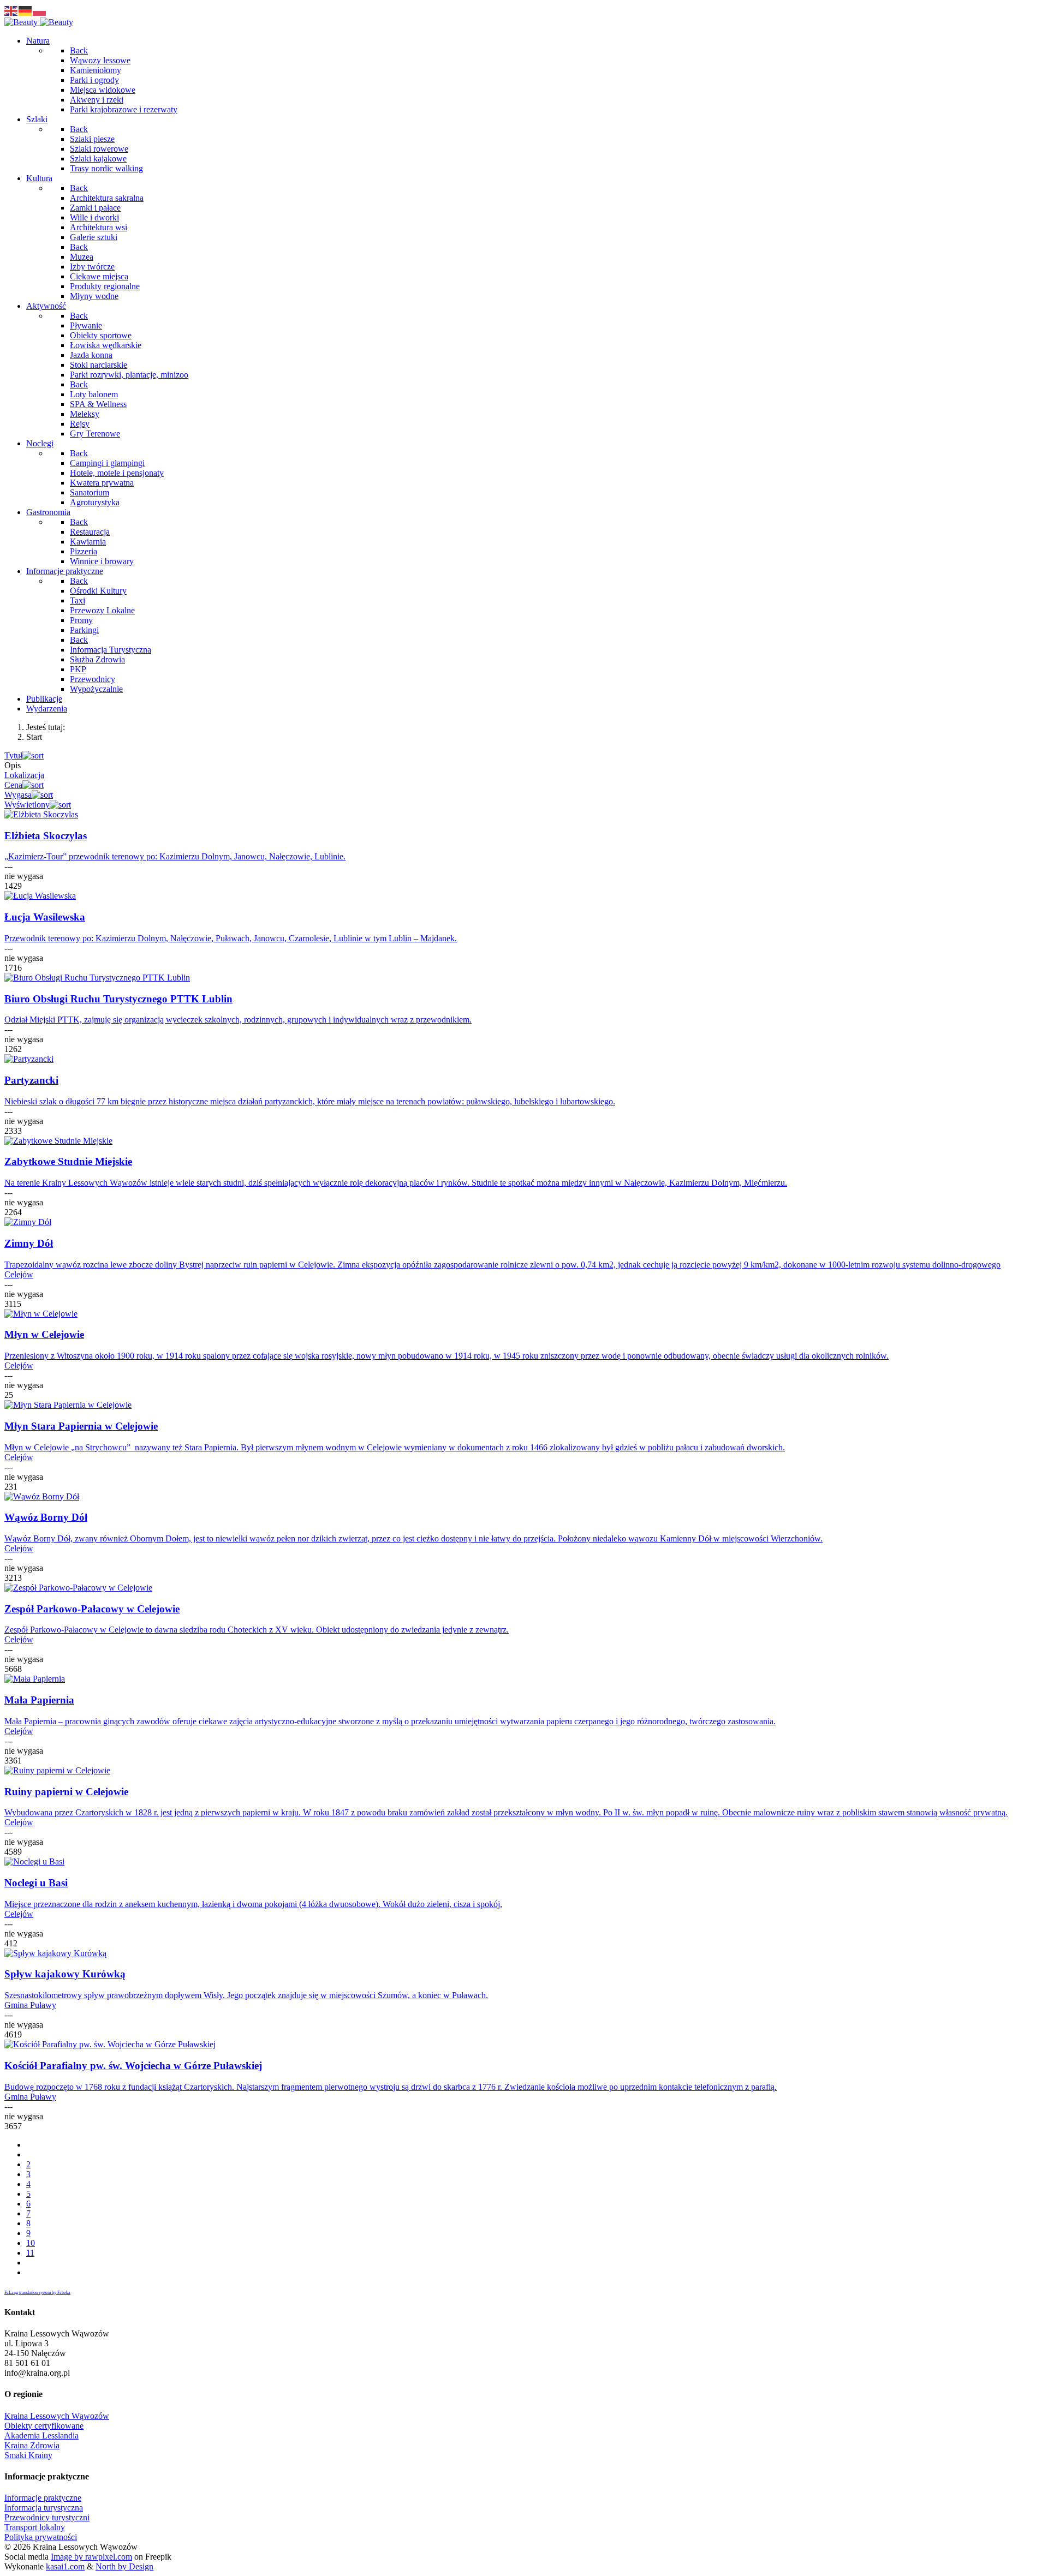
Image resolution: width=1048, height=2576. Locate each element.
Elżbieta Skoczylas (46, 836)
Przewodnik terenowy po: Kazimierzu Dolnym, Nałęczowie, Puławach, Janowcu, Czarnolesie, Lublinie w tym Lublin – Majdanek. (231, 938)
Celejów (19, 1274)
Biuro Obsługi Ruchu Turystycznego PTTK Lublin (118, 999)
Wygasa (18, 795)
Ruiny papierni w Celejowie (66, 1792)
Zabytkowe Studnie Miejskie (68, 1161)
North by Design (124, 2566)
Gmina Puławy (30, 2005)
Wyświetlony (27, 805)
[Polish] (40, 10)
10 (31, 2243)
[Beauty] (39, 22)
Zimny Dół (29, 1243)
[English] (11, 10)
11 (30, 2253)
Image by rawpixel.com (91, 2557)
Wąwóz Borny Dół (46, 1517)
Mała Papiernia (39, 1700)
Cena (13, 785)
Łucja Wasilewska (45, 917)
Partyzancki (31, 1080)
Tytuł (13, 755)
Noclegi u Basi (36, 1883)
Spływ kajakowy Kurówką (65, 1974)
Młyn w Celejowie (44, 1334)
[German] (26, 10)
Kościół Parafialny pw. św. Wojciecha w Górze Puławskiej (133, 2066)
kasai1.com (65, 2566)
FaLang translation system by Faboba (37, 2293)
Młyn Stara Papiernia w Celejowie (81, 1426)
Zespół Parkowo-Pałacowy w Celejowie (92, 1609)
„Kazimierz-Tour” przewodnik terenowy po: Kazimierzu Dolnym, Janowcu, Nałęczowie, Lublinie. (175, 856)
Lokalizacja (24, 775)
